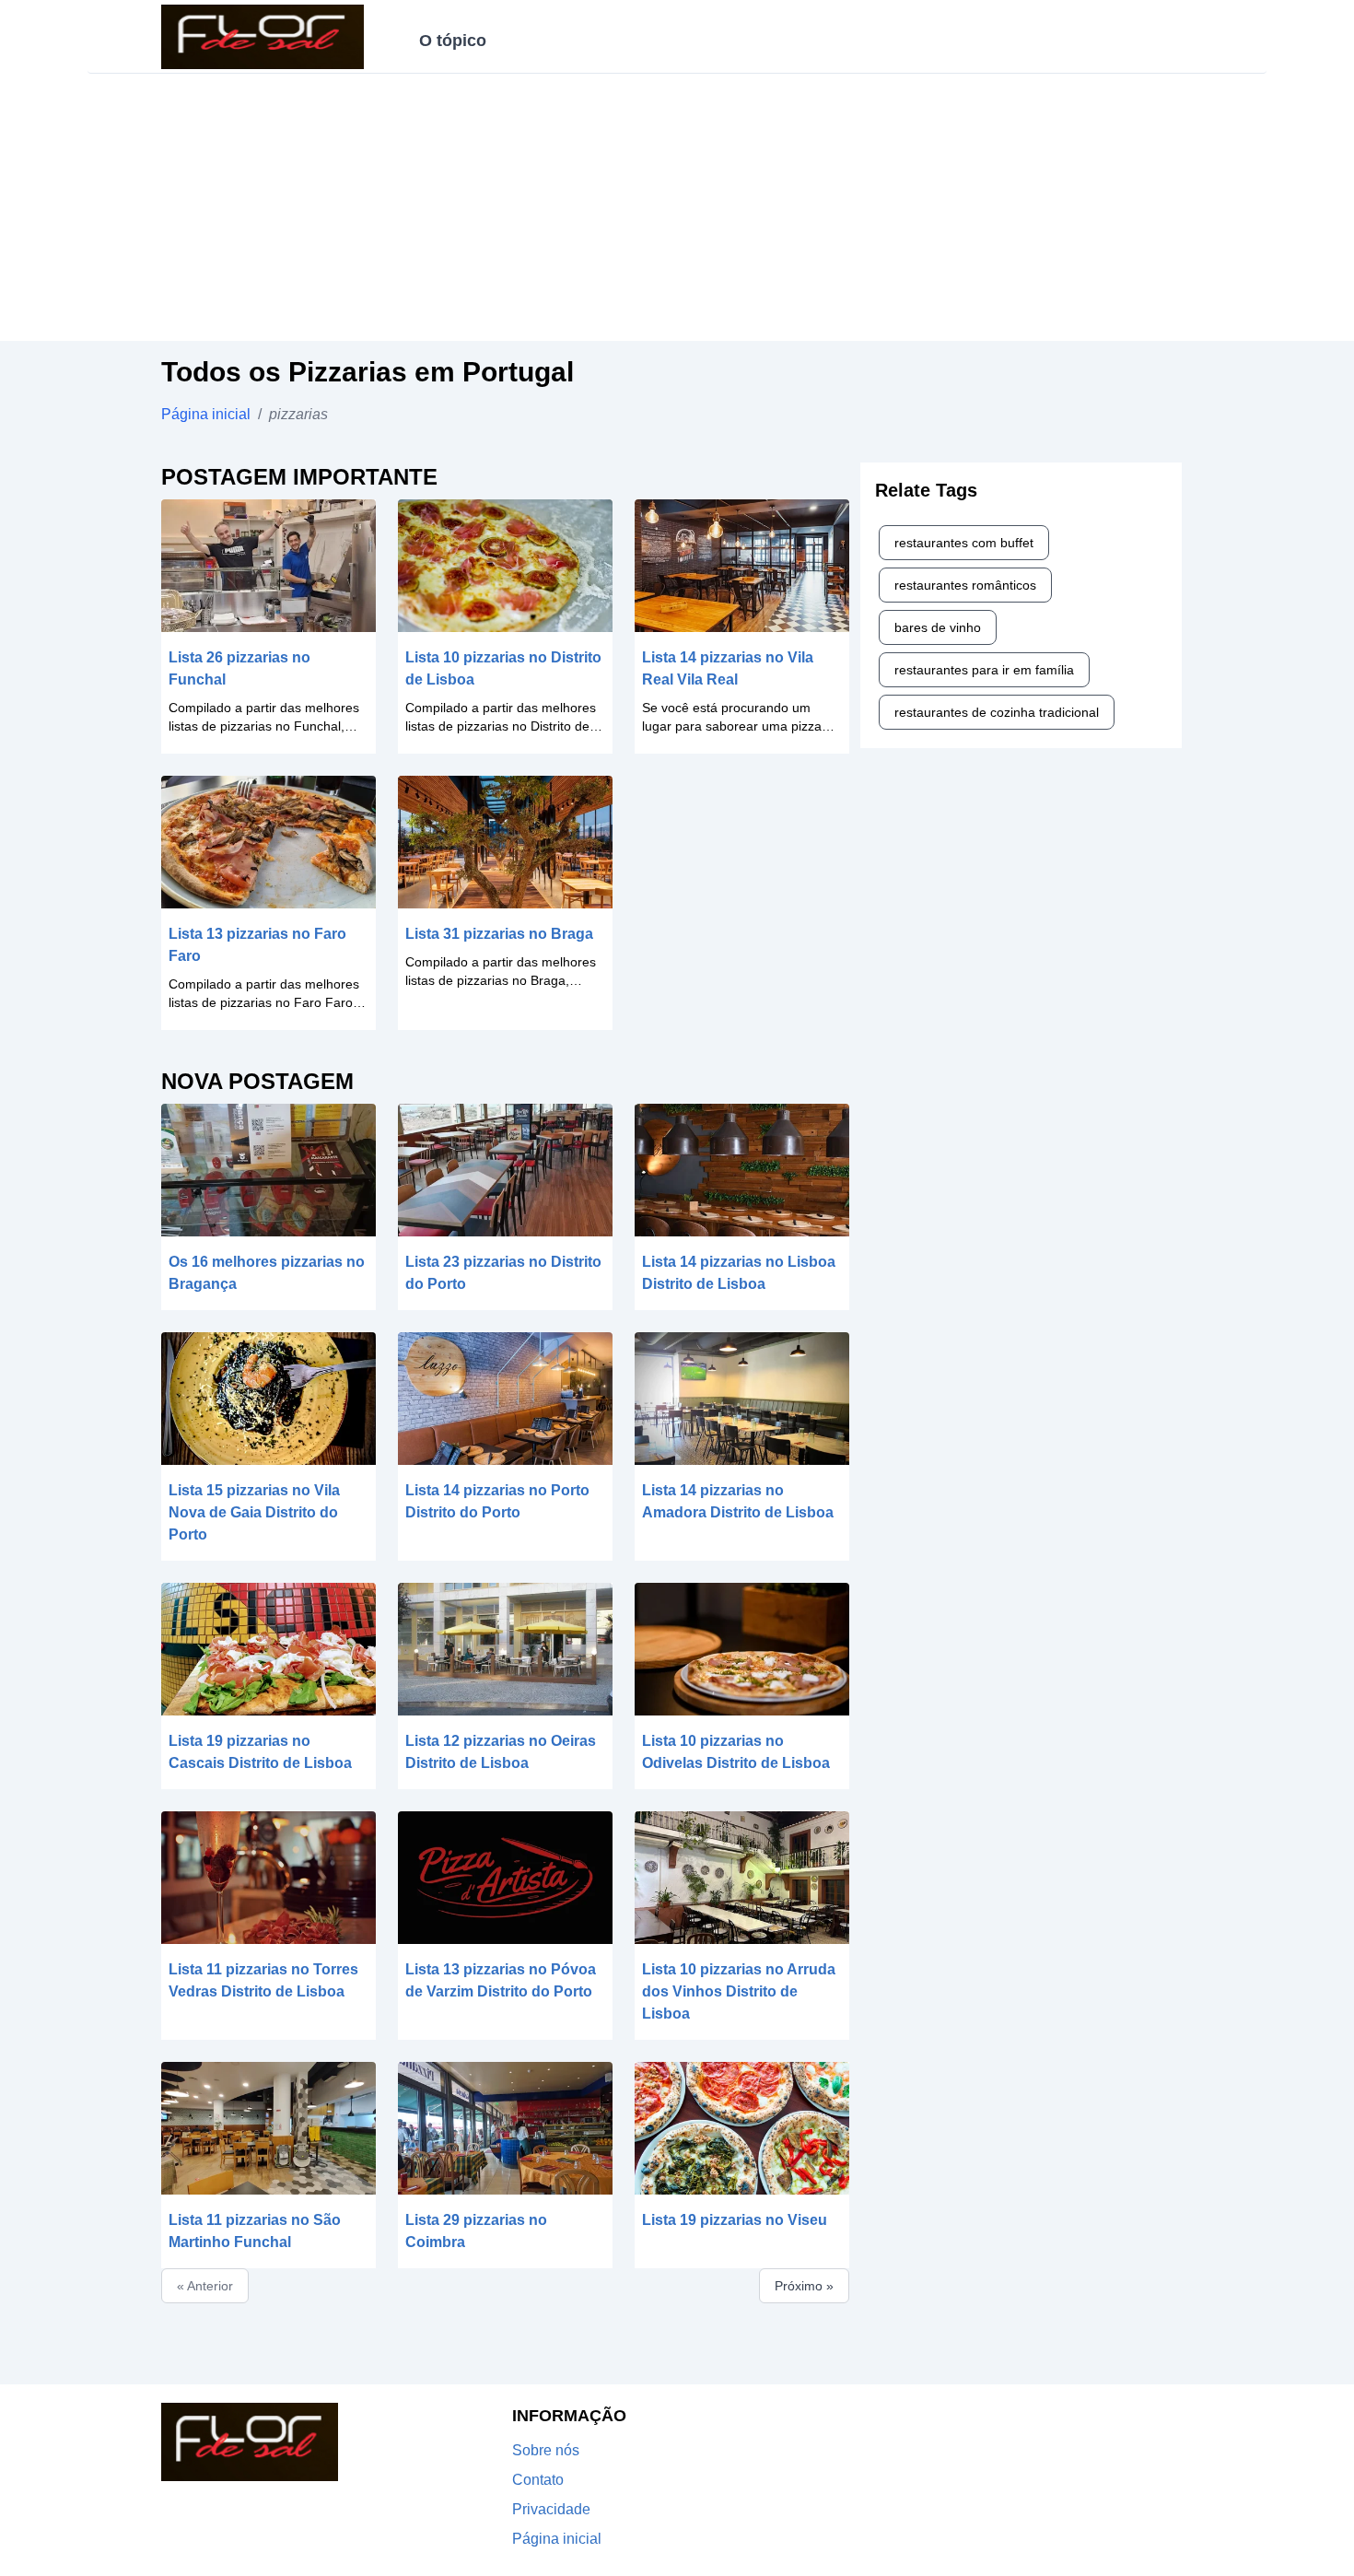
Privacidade (551, 2509)
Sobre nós (546, 2450)
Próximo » (804, 2286)
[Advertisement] (677, 212)
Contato (538, 2480)
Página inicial (206, 414)
